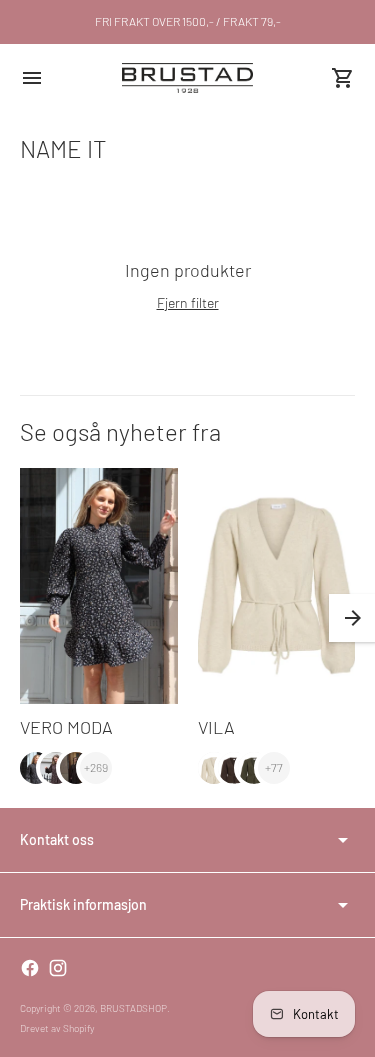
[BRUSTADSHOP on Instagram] (58, 968)
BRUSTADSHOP (133, 1008)
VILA (216, 727)
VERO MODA (66, 727)
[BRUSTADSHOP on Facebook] (30, 968)
